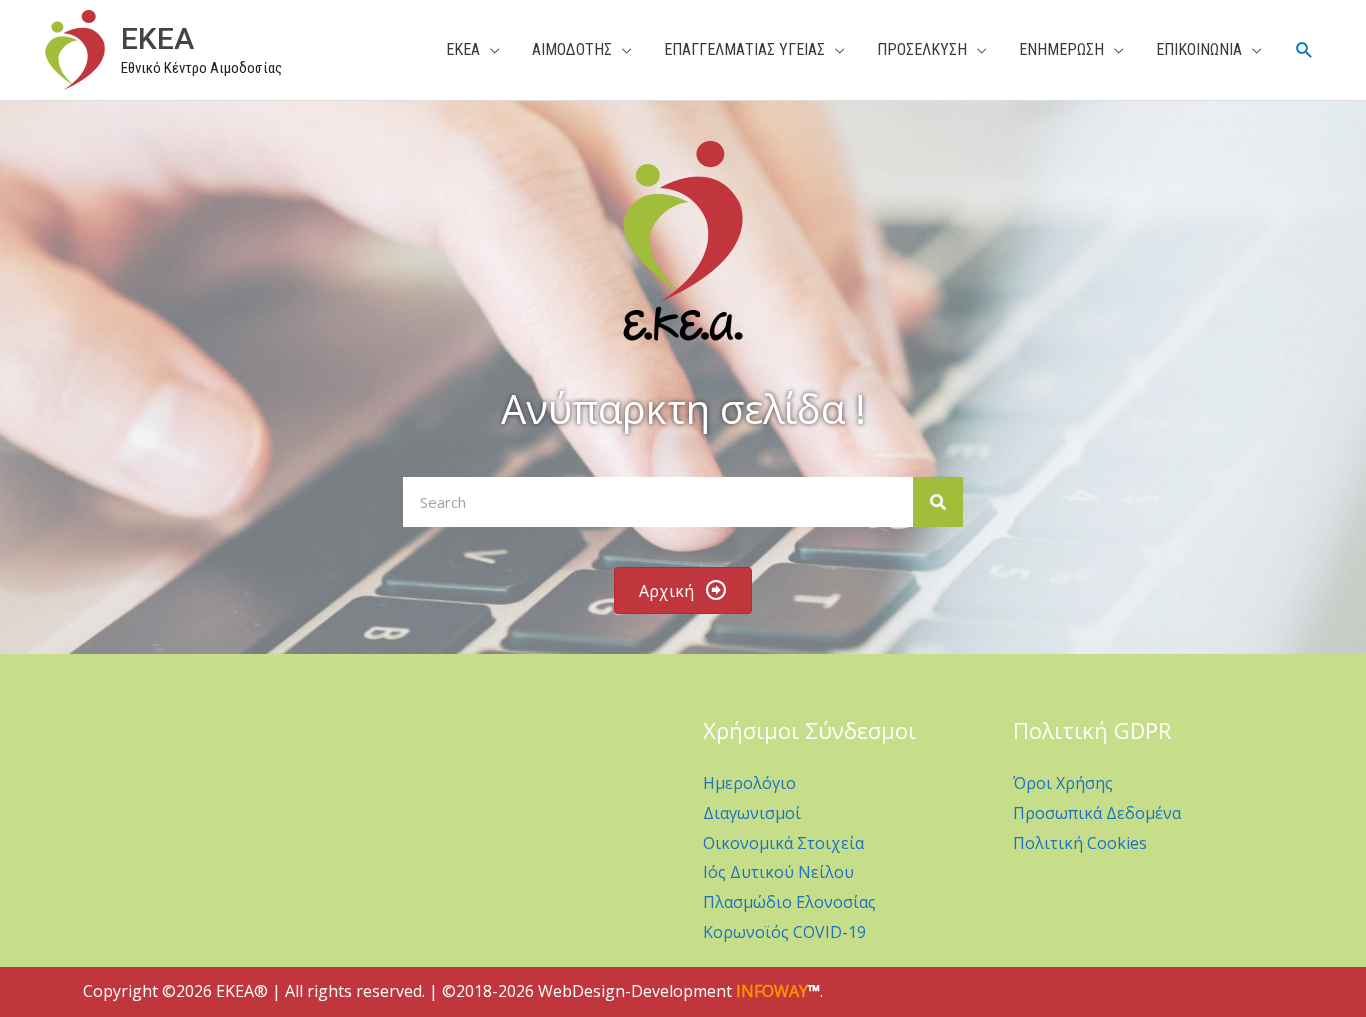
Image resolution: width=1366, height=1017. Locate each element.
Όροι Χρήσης (1063, 783)
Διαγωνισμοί (752, 813)
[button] (1304, 50)
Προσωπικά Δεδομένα (1097, 813)
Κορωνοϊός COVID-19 (784, 932)
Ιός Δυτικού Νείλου (778, 872)
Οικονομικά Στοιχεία (783, 843)
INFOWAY (772, 991)
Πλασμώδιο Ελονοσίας (789, 902)
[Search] (938, 502)
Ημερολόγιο (749, 783)
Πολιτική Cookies (1080, 843)
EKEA (157, 38)
